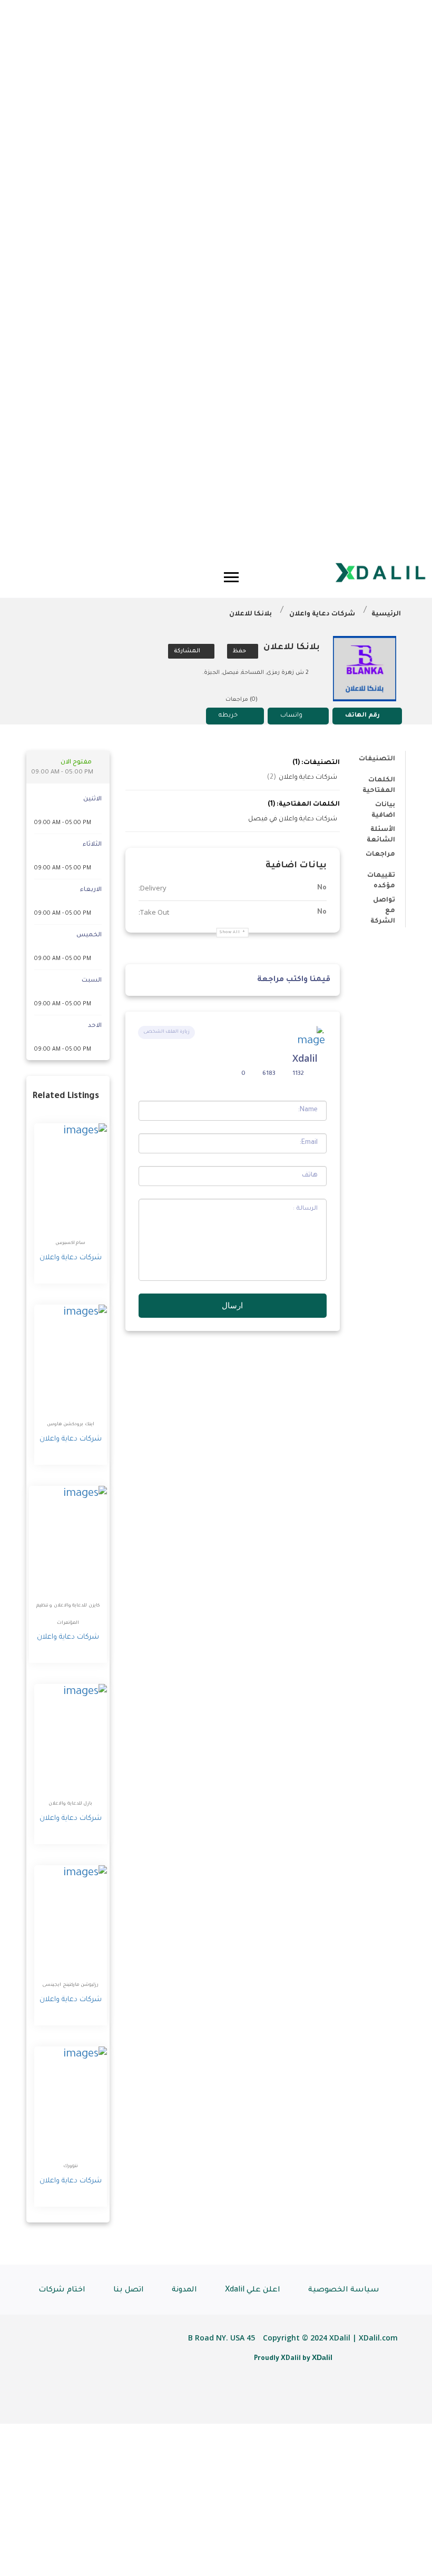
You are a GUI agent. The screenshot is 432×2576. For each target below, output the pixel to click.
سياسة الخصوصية (344, 2290)
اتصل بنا (129, 2290)
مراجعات (380, 855)
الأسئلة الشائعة (381, 832)
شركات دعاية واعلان (322, 614)
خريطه (228, 716)
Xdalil (305, 1058)
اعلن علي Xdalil (253, 2290)
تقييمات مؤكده (381, 878)
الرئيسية (386, 614)
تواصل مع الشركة (383, 902)
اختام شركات (62, 2290)
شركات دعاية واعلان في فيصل (293, 819)
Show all (230, 932)
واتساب (291, 716)
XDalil (322, 2357)
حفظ (240, 651)
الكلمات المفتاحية (379, 782)
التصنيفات (377, 759)
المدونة (184, 2290)
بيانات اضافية (383, 807)
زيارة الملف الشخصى (166, 1032)
